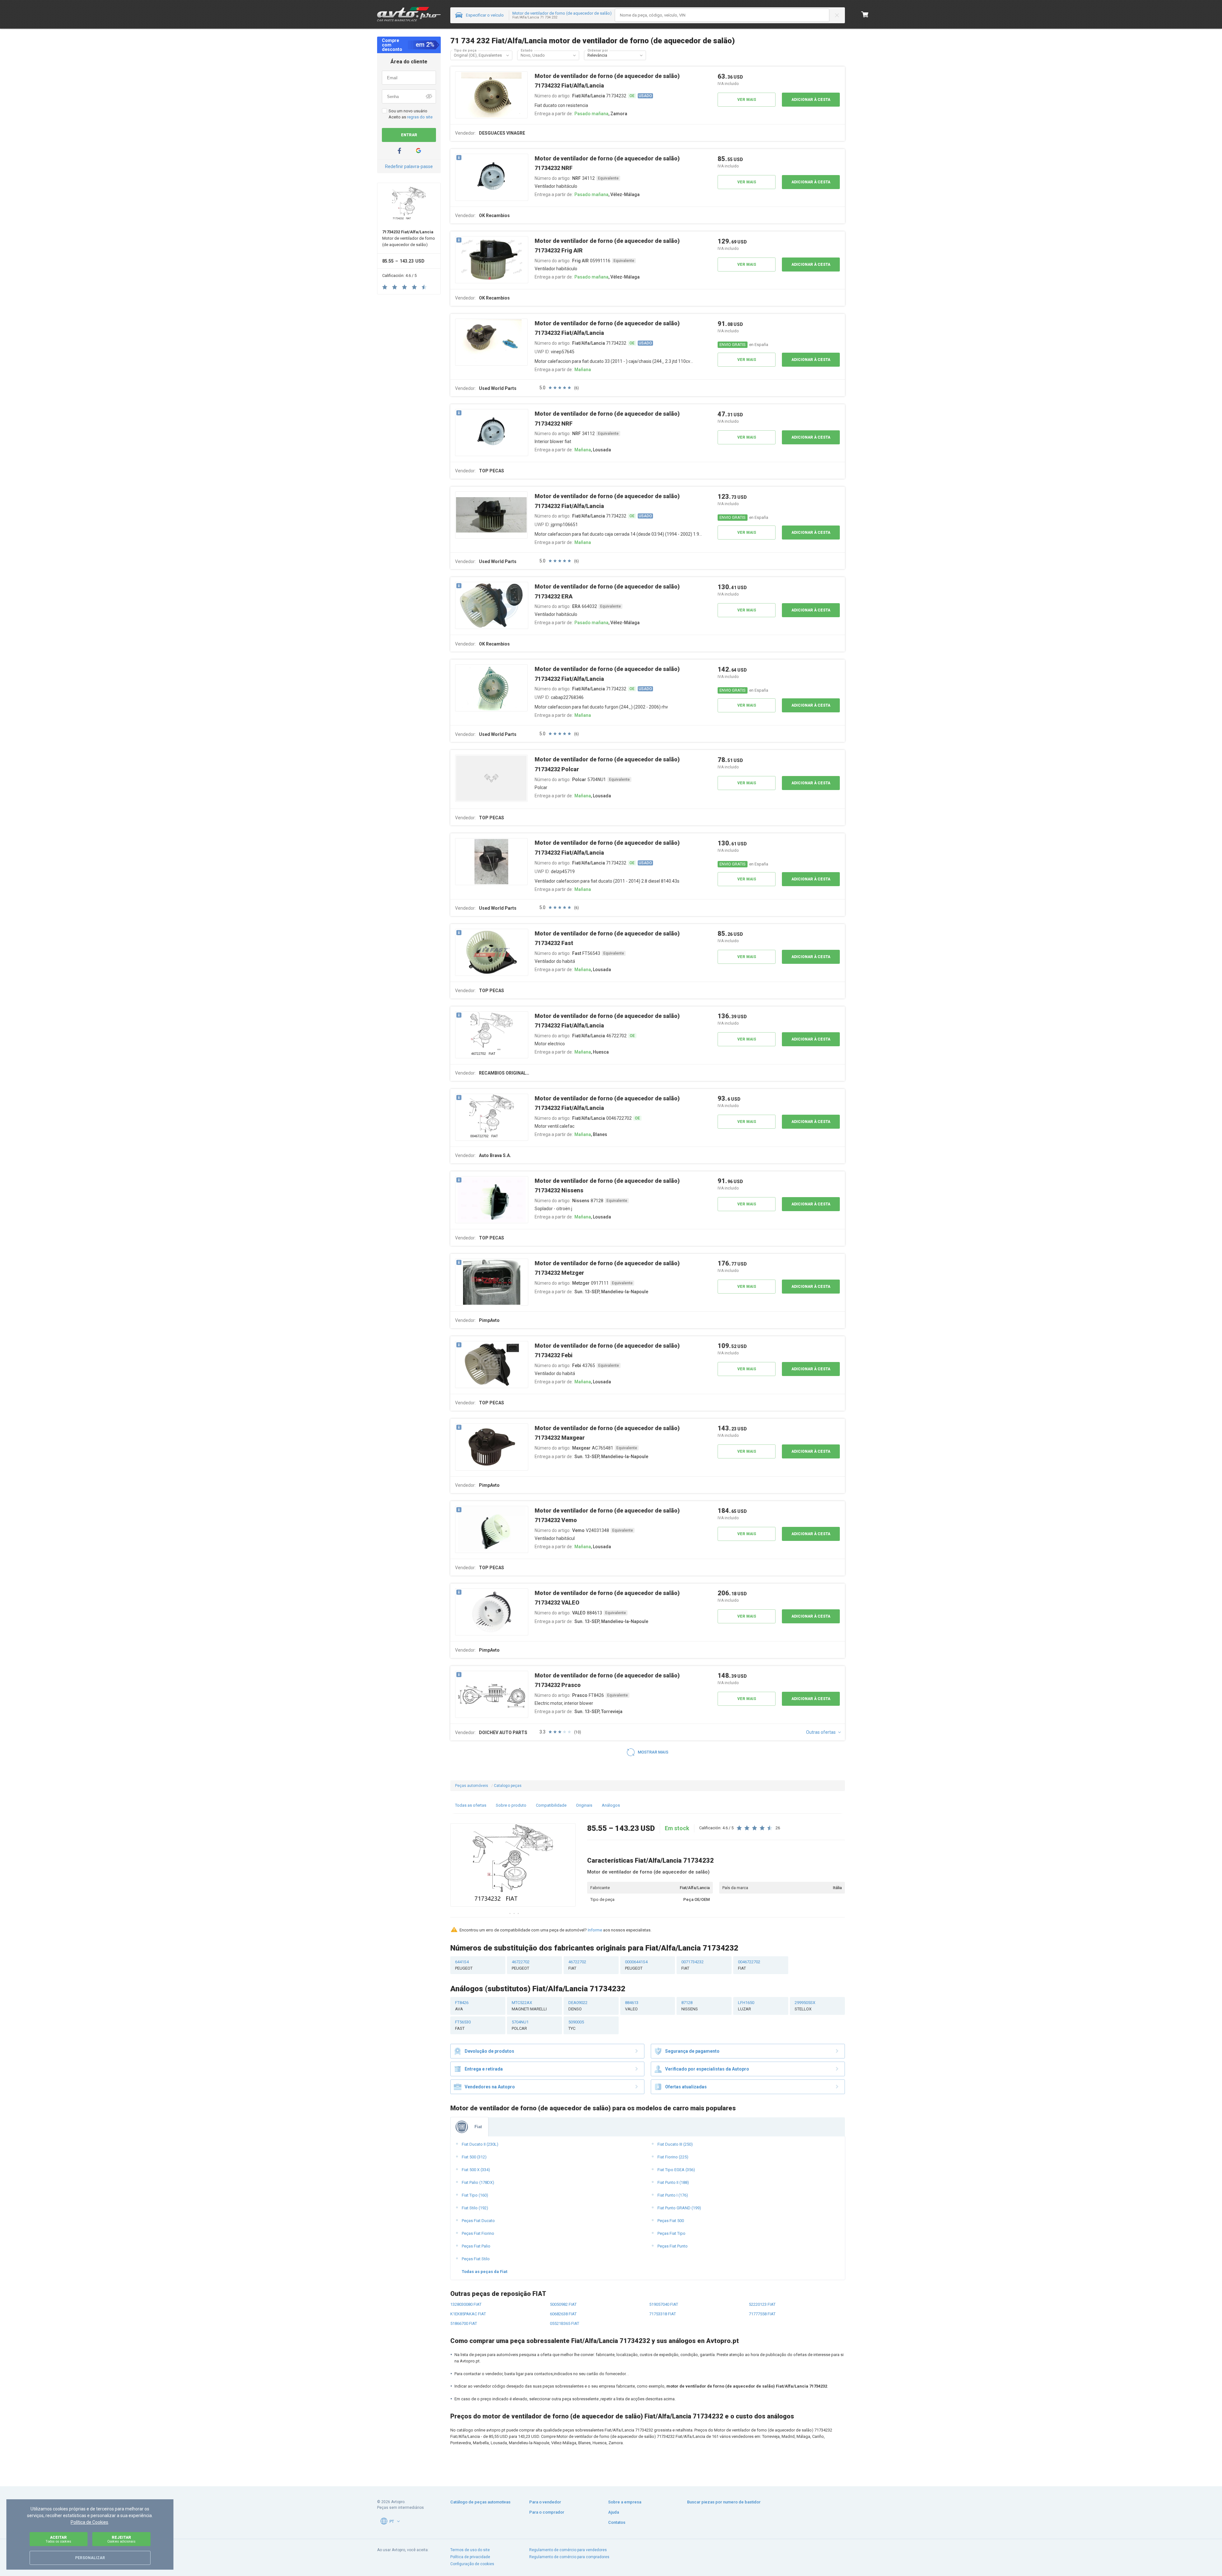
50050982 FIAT (563, 2304)
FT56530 (463, 2025)
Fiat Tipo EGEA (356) (676, 2170)
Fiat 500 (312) (474, 2157)
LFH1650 (746, 2006)
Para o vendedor (545, 2502)
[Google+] (418, 151)
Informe (595, 1930)
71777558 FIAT (762, 2314)
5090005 (576, 2025)
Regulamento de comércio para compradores (569, 2557)
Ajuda (614, 2512)
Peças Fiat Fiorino (478, 2233)
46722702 (521, 1965)
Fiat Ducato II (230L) (480, 2144)
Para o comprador (547, 2512)
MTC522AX (529, 2006)
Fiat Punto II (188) (673, 2182)
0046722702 (749, 1965)
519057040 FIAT (664, 2304)
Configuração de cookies (472, 2564)
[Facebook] (399, 151)
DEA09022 (578, 2006)
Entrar (409, 135)
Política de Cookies (89, 2522)
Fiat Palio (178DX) (478, 2182)
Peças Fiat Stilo (476, 2259)
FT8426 (462, 2006)
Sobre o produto (511, 1805)
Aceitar (58, 2539)
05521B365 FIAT (565, 2323)
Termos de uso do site (470, 2550)
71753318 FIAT (663, 2314)
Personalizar (90, 2558)
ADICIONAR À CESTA (811, 100)
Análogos (611, 1805)
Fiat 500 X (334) (476, 2170)
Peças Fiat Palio (476, 2246)
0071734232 (692, 1965)
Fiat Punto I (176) (673, 2195)
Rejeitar (121, 2539)
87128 (690, 2006)
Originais (584, 1805)
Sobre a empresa (625, 2502)
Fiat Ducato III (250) (675, 2144)
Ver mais (747, 100)
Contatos (617, 2522)
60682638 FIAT (563, 2314)
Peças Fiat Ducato (478, 2221)
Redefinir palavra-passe (409, 166)
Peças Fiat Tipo (671, 2233)
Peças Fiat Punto (673, 2246)
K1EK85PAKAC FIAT (468, 2314)
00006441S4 (636, 1965)
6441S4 (464, 1965)
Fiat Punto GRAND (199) (679, 2208)
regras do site (420, 117)
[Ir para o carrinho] (865, 14)
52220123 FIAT (762, 2304)
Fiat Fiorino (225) (673, 2157)
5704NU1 (520, 2025)
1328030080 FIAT (466, 2304)
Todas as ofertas (471, 1805)
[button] (508, 55)
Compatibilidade (551, 1805)
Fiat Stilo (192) (475, 2208)
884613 (632, 2006)
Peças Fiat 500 (671, 2221)
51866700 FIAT (464, 2323)
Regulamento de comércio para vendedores (568, 2550)
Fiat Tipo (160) (475, 2195)
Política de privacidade (470, 2557)
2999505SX (805, 2006)
